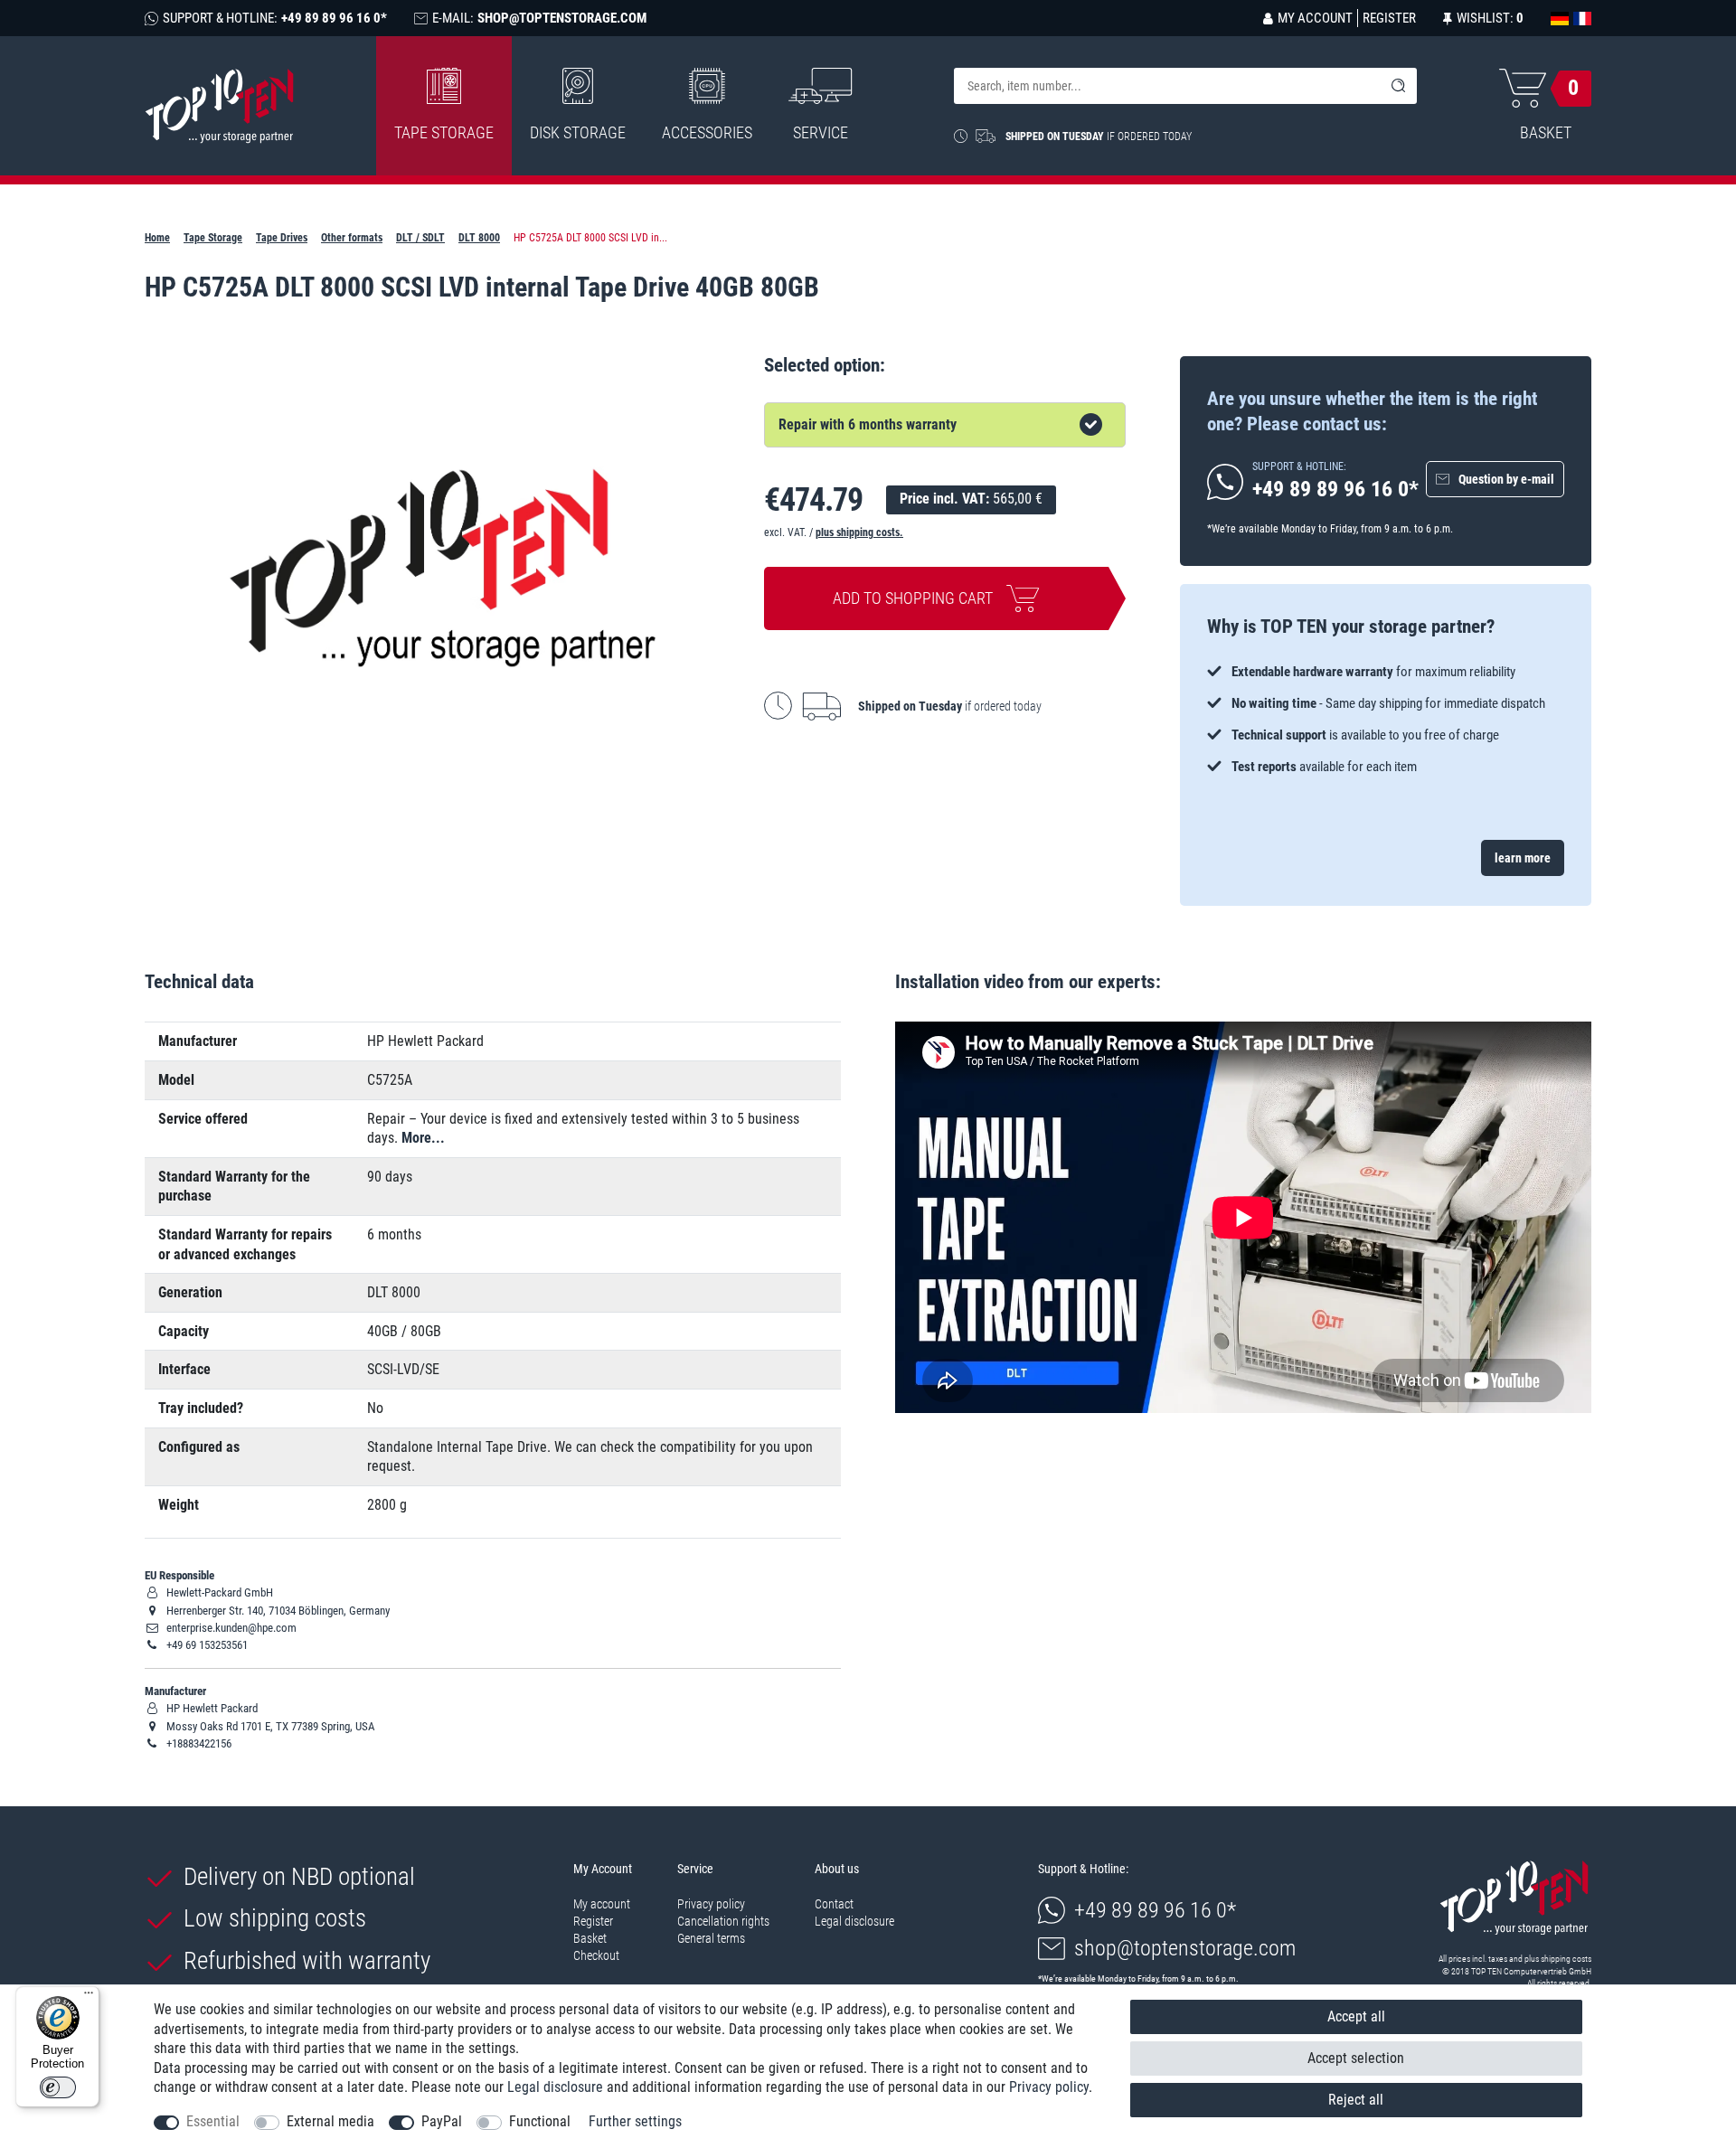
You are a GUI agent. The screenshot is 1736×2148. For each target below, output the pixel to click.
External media (330, 2121)
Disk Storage (578, 132)
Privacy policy (711, 1904)
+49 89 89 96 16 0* (1155, 1910)
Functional (540, 2121)
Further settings (635, 2121)
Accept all (1356, 2016)
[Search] (1399, 86)
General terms (711, 1938)
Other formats (352, 238)
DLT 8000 (479, 238)
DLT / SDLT (420, 238)
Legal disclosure (854, 1921)
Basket (590, 1938)
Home (157, 238)
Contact (834, 1904)
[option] (1386, 720)
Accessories (707, 132)
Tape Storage (444, 132)
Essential (213, 2121)
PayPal (442, 2121)
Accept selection (1356, 2058)
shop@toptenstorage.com (1185, 1948)
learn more (1523, 858)
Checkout (596, 1955)
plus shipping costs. (859, 532)
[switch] (58, 2087)
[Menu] (89, 1997)
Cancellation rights (723, 1921)
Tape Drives (282, 238)
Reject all (1356, 2100)
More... (423, 1138)
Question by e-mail (1506, 479)
